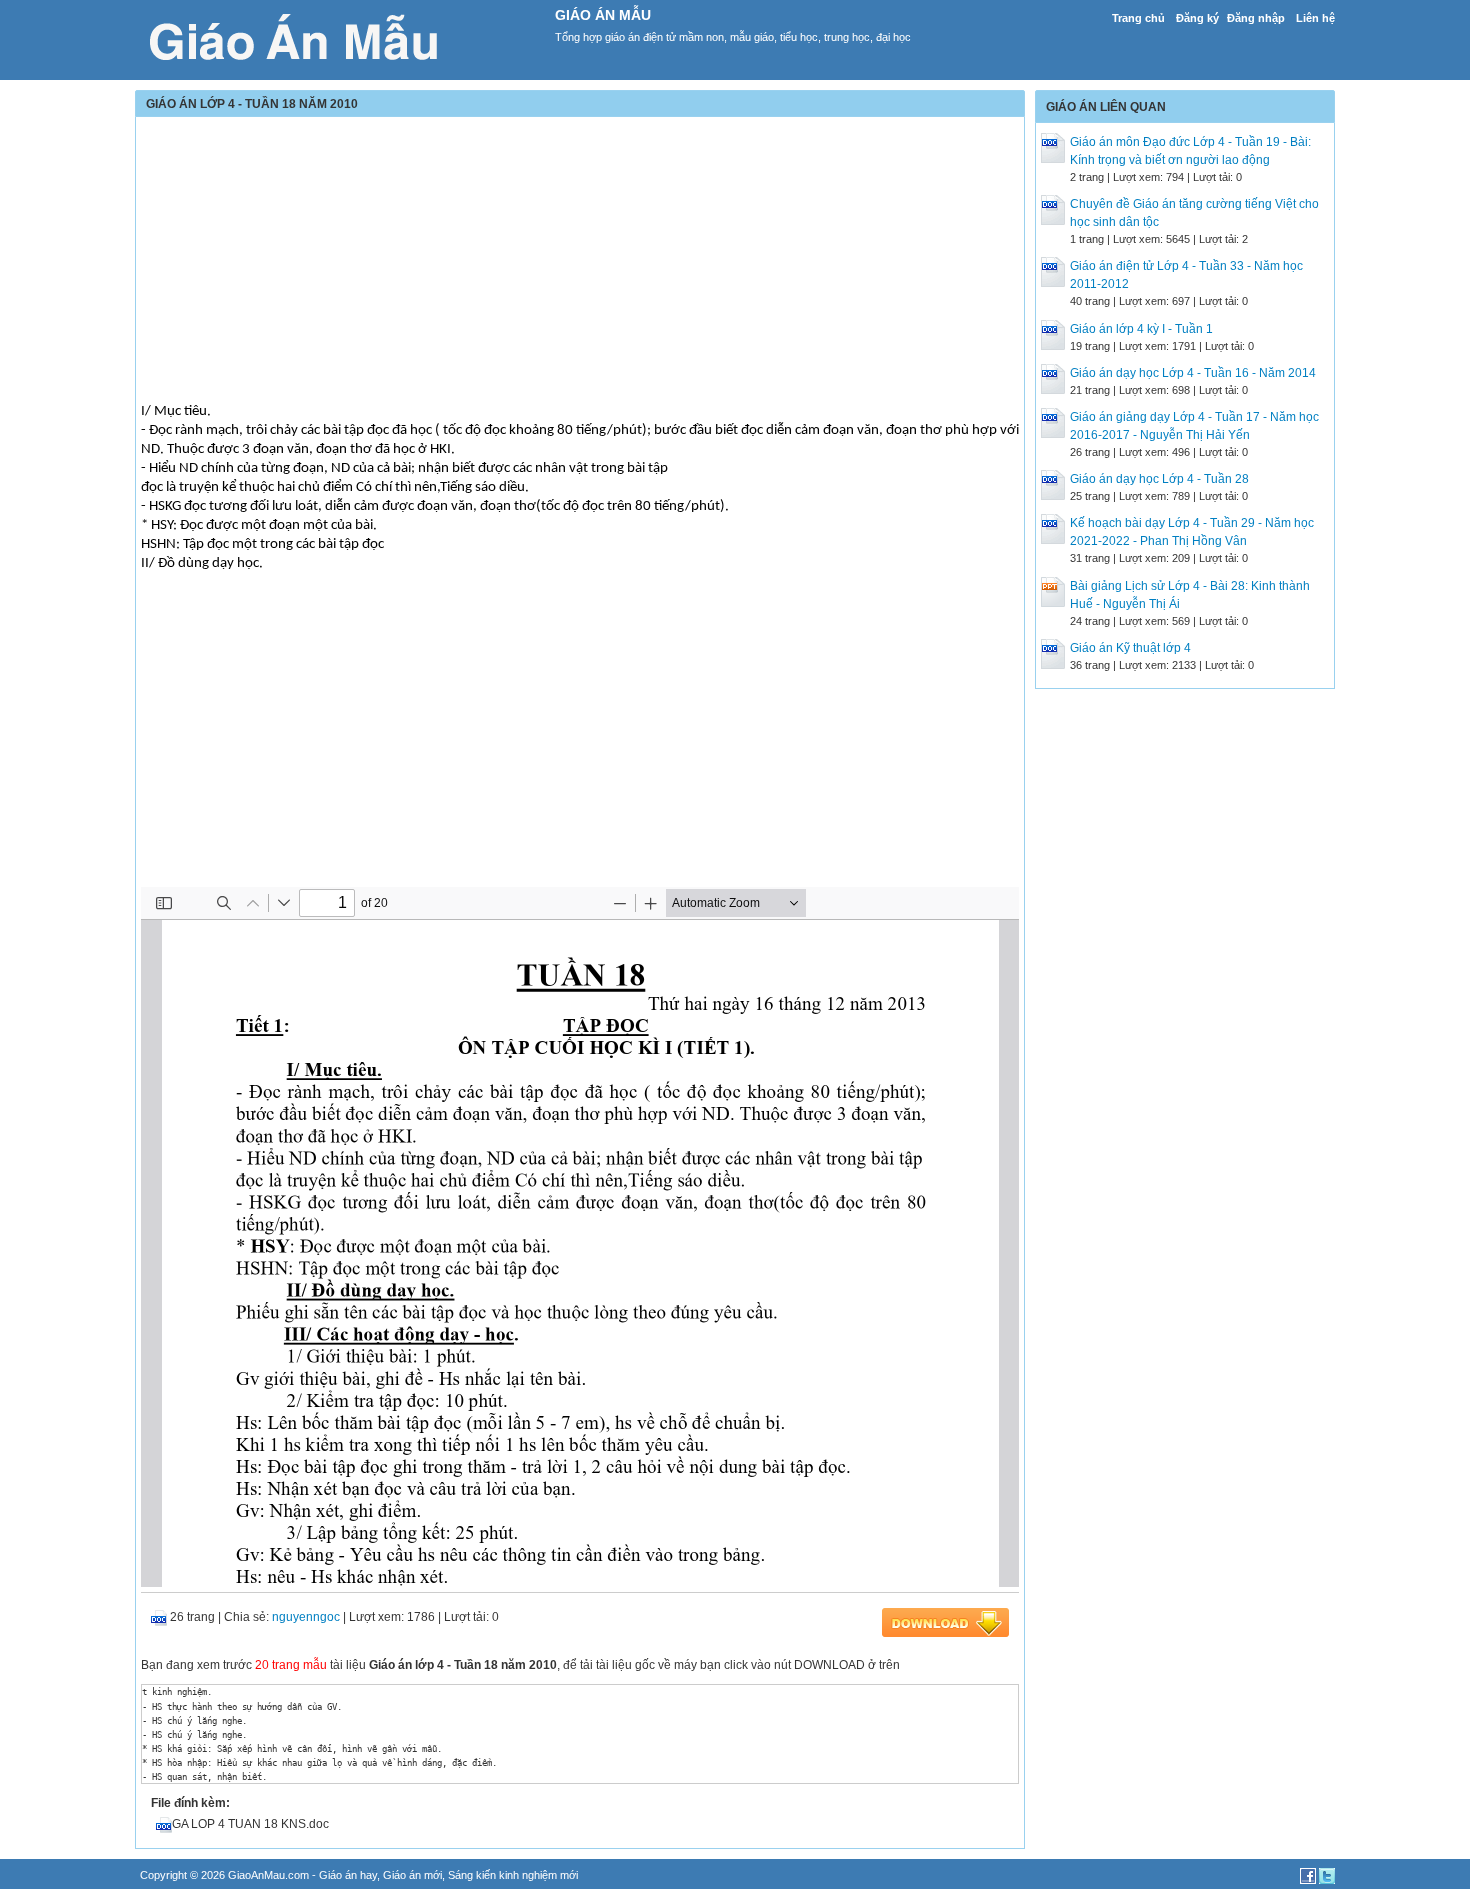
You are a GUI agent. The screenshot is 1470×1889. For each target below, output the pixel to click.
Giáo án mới (412, 1875)
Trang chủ (1138, 18)
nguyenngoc (306, 1617)
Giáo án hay (348, 1875)
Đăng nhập (1256, 18)
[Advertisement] (580, 262)
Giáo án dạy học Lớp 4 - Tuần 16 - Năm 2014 (1193, 373)
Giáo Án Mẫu (603, 15)
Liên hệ (1315, 18)
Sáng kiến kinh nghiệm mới (513, 1875)
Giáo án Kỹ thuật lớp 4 (1130, 648)
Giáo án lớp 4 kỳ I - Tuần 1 (1141, 329)
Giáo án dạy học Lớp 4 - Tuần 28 (1159, 479)
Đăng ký (1197, 18)
